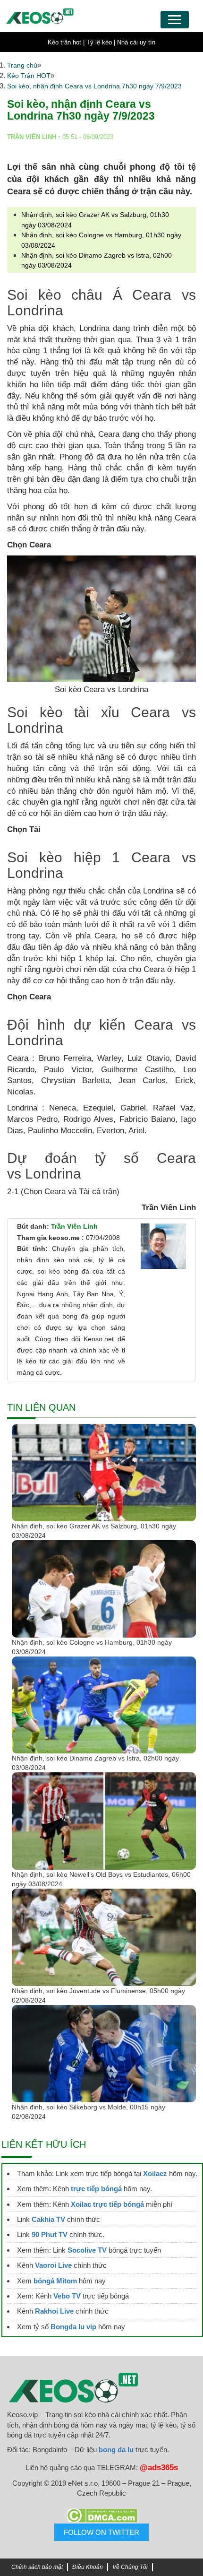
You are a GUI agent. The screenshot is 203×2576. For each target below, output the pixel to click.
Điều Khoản (88, 2567)
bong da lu (116, 2450)
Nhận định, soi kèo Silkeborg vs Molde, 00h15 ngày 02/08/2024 (89, 2112)
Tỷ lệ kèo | (101, 42)
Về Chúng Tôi (130, 2567)
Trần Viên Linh (74, 1226)
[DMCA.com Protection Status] (101, 2515)
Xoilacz (155, 2173)
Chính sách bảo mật (37, 2567)
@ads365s (159, 2468)
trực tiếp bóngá (96, 2189)
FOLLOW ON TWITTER (101, 2532)
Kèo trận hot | (66, 42)
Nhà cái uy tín (136, 42)
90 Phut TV (50, 2234)
